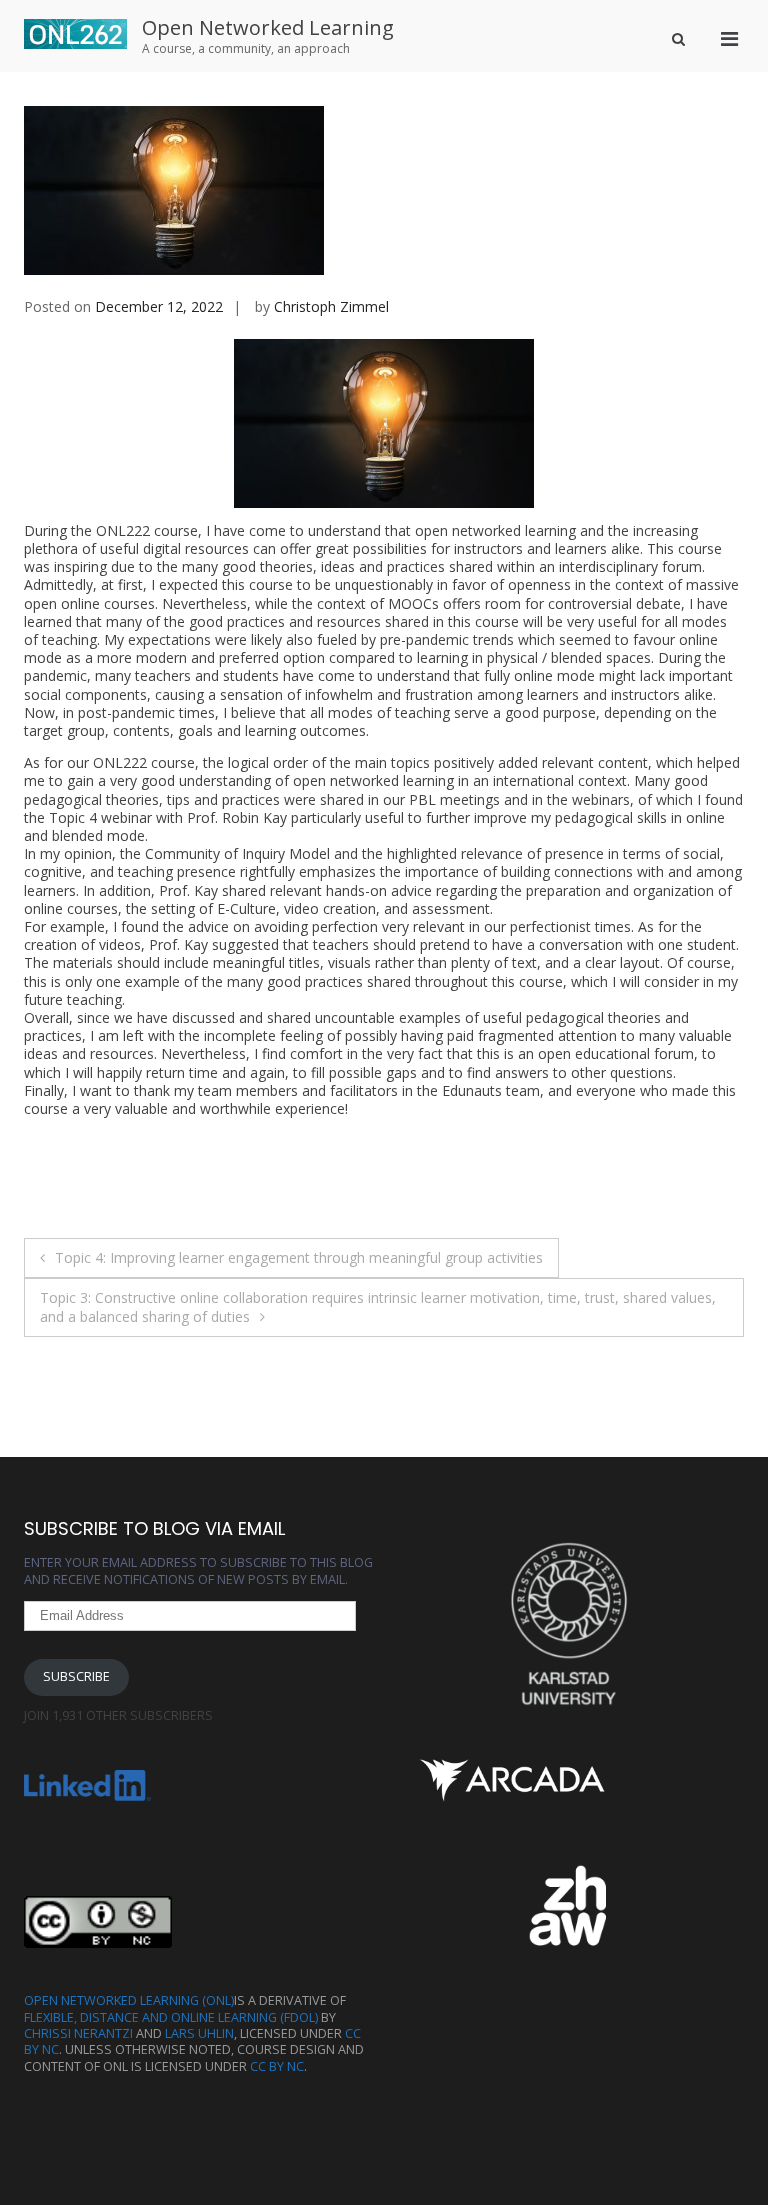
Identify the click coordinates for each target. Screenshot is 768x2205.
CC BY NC (277, 2066)
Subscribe (76, 1676)
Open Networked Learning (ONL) (129, 2000)
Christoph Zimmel (331, 306)
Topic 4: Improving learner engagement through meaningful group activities (299, 1257)
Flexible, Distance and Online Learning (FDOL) (171, 2017)
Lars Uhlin (199, 2033)
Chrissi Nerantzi (78, 2033)
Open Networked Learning (268, 27)
